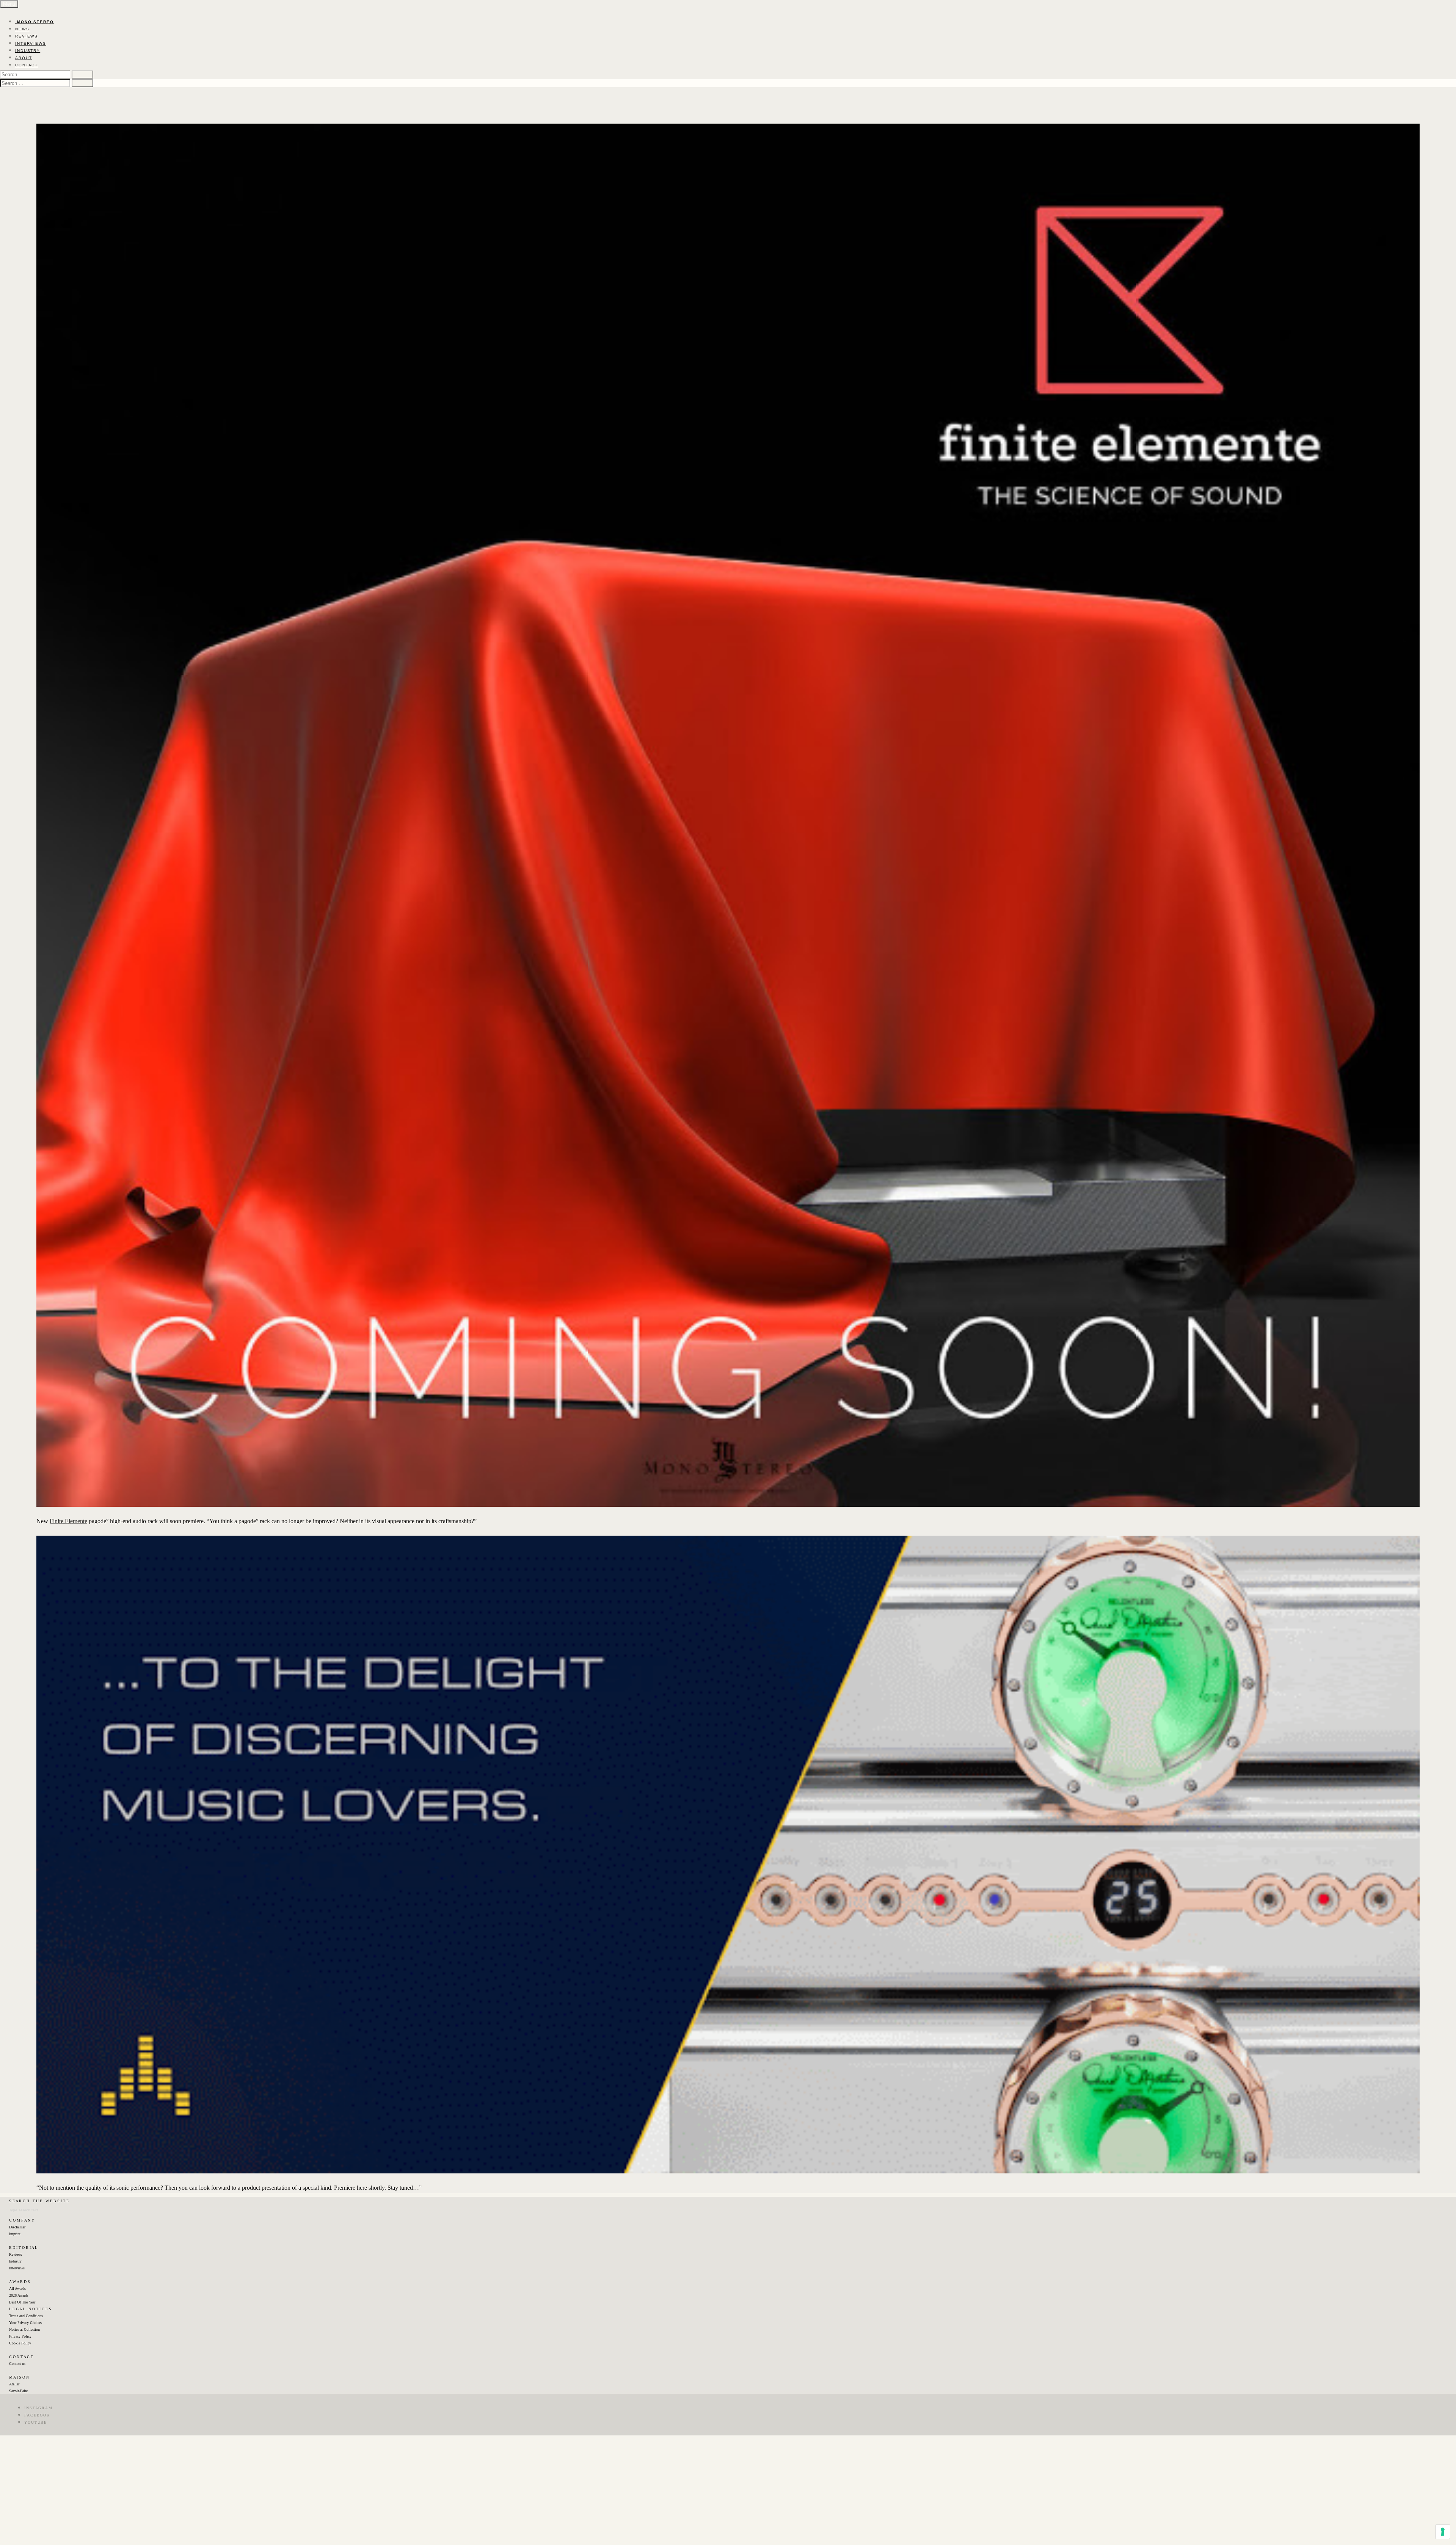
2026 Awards (19, 2295)
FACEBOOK (37, 2415)
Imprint (15, 2234)
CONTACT (27, 65)
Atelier (14, 2384)
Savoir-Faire (18, 2391)
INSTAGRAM (38, 2408)
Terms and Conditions (26, 2316)
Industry (15, 2261)
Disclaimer (17, 2227)
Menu (9, 4)
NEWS (22, 29)
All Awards (17, 2288)
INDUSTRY (28, 51)
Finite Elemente (68, 1521)
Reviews (16, 2254)
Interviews (17, 2268)
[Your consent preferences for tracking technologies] (1443, 2532)
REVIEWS (27, 36)
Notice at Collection (24, 2329)
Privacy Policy (20, 2336)
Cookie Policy (20, 2343)
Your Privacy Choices (26, 2323)
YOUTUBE (36, 2422)
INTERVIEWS (31, 43)
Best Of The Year (22, 2302)
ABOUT (24, 58)
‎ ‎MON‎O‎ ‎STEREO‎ (35, 22)
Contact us (17, 2364)
